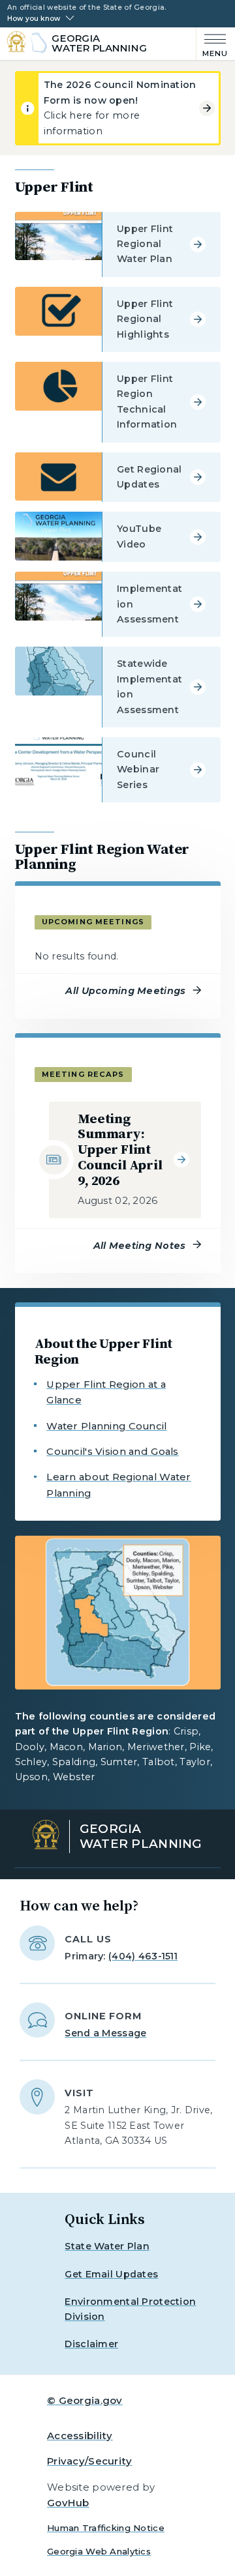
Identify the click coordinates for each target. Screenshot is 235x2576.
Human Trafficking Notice (106, 2528)
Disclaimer (91, 2344)
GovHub (68, 2503)
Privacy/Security (90, 2461)
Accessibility (80, 2436)
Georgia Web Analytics (99, 2551)
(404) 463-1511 (143, 1956)
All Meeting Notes (140, 1246)
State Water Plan (107, 2246)
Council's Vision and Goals (113, 1451)
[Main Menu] (212, 44)
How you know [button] (34, 19)
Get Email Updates (111, 2274)
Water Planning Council (106, 1426)
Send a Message (105, 2033)
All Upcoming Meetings (125, 991)
